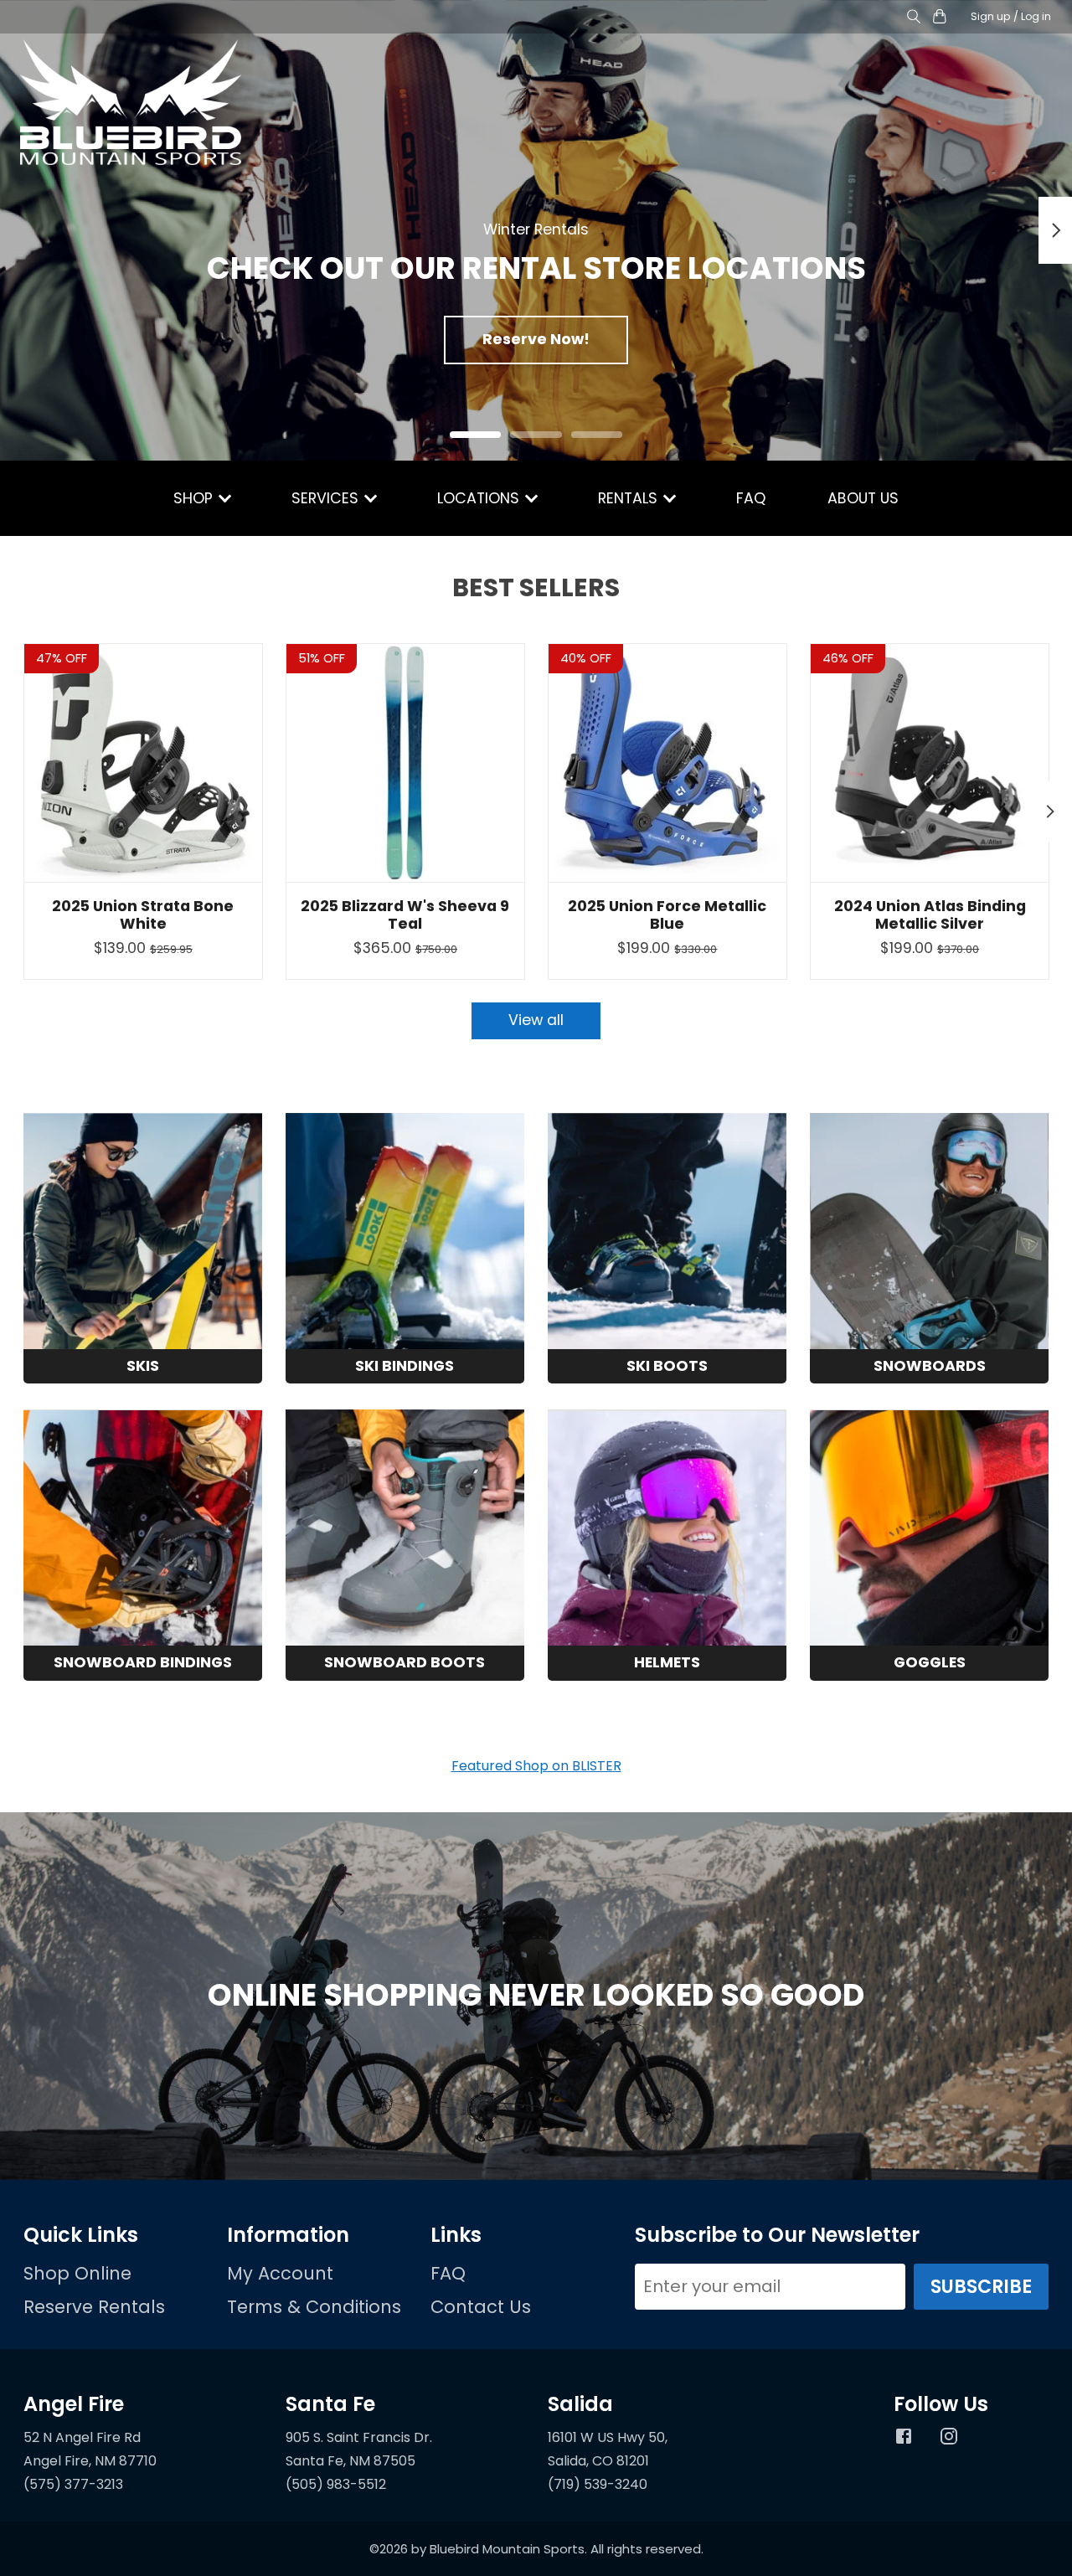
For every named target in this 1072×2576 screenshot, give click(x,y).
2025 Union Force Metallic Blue (667, 915)
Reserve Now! (536, 339)
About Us (863, 498)
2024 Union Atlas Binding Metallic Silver (929, 915)
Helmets (667, 1662)
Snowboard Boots (405, 1662)
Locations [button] (480, 498)
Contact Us (481, 2307)
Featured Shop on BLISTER (536, 1766)
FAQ (751, 498)
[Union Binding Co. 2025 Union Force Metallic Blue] (667, 763)
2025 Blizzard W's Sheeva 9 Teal (405, 915)
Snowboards (930, 1366)
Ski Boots (667, 1366)
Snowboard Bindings (143, 1662)
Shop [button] (195, 498)
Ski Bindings (405, 1366)
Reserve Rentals (94, 2307)
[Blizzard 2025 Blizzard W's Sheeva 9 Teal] (405, 763)
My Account (280, 2273)
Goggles (930, 1662)
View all (536, 1020)
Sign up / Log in (1011, 16)
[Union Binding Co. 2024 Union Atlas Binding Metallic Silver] (930, 763)
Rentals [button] (630, 498)
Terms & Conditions (314, 2307)
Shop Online (77, 2273)
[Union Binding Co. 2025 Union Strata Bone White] (143, 763)
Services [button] (327, 498)
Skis (143, 1366)
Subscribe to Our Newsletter (777, 2235)
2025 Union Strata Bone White (143, 915)
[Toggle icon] (914, 17)
